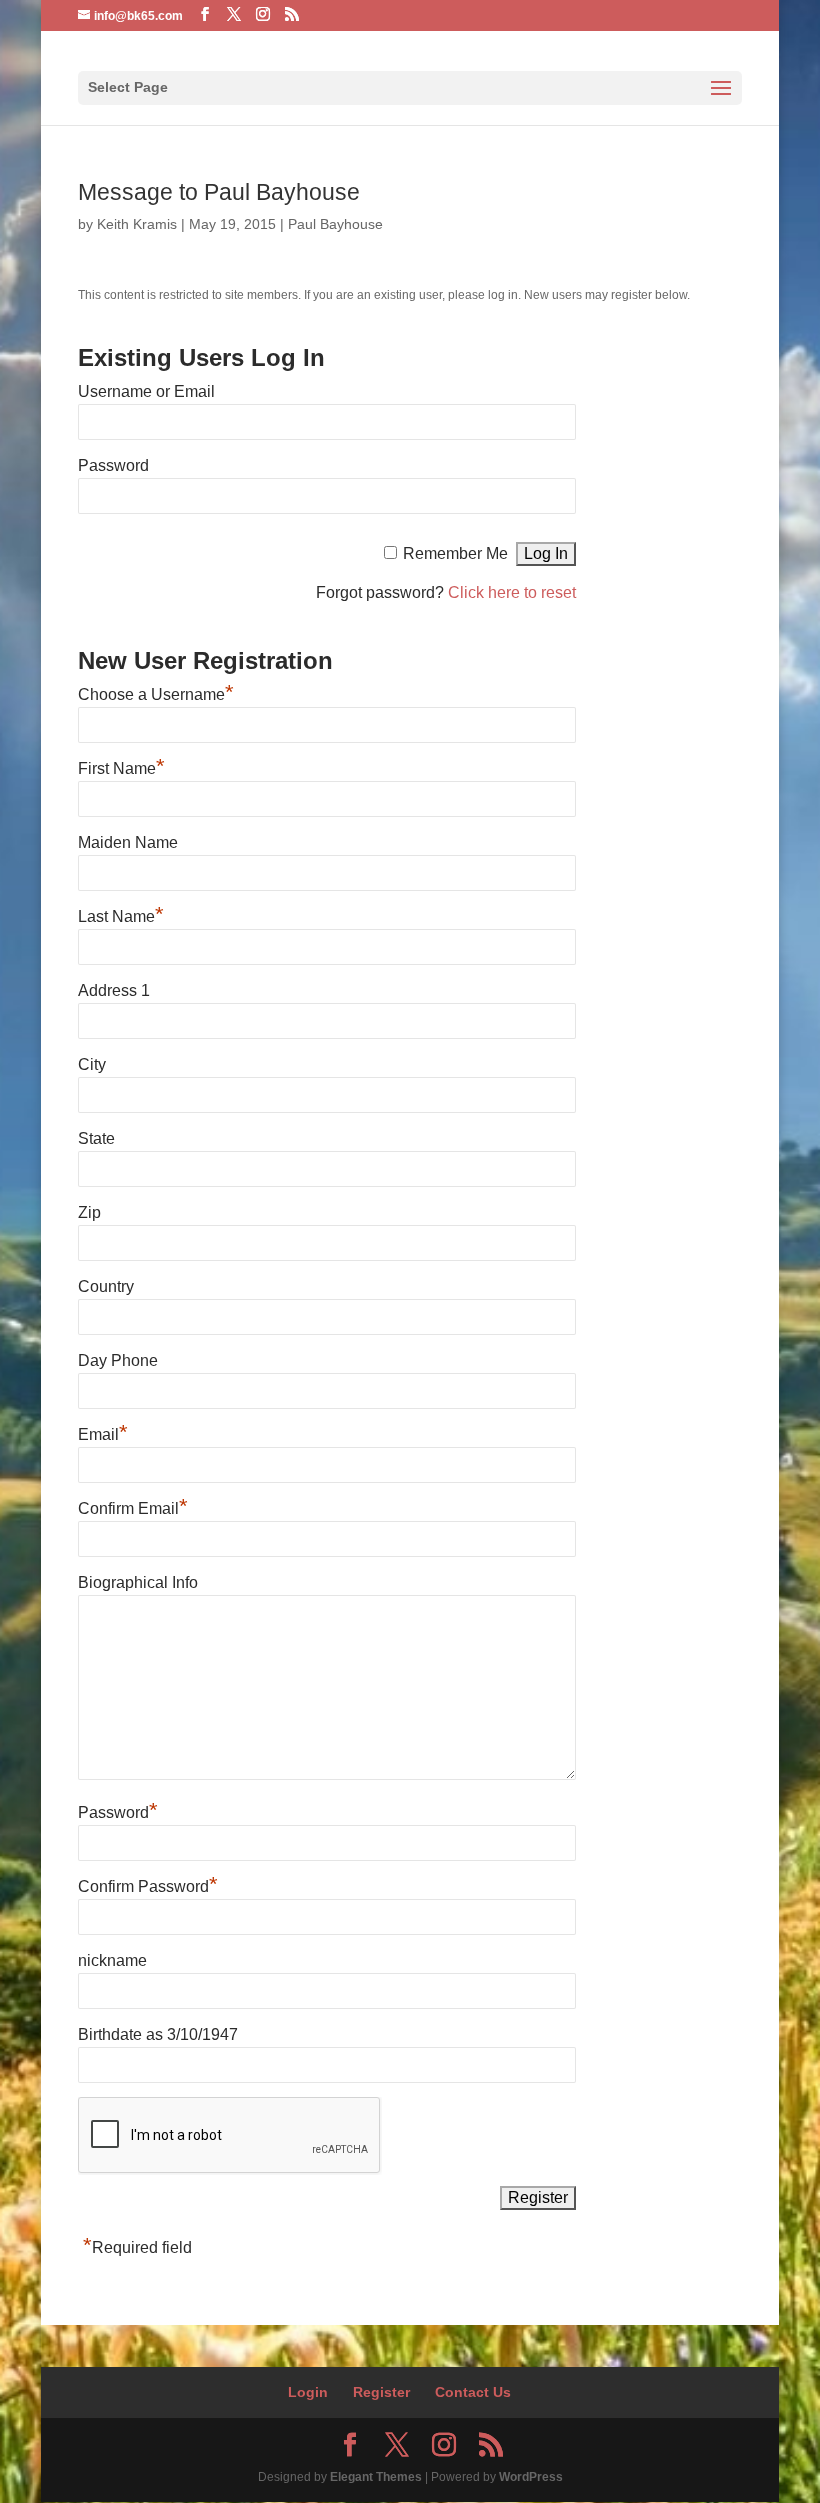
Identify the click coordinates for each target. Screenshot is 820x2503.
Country (106, 1286)
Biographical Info (138, 1582)
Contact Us (473, 2392)
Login (308, 2392)
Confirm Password (148, 1886)
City (92, 1064)
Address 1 (114, 990)
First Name (121, 768)
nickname (112, 1960)
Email (103, 1434)
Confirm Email (133, 1508)
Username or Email (146, 391)
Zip (89, 1212)
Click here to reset (512, 592)
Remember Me (455, 553)
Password (113, 465)
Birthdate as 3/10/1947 (158, 2034)
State (96, 1138)
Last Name (121, 916)
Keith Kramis (137, 224)
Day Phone (118, 1360)
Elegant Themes (376, 2477)
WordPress (531, 2477)
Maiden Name (128, 842)
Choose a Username (156, 694)
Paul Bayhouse (335, 224)
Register (381, 2392)
